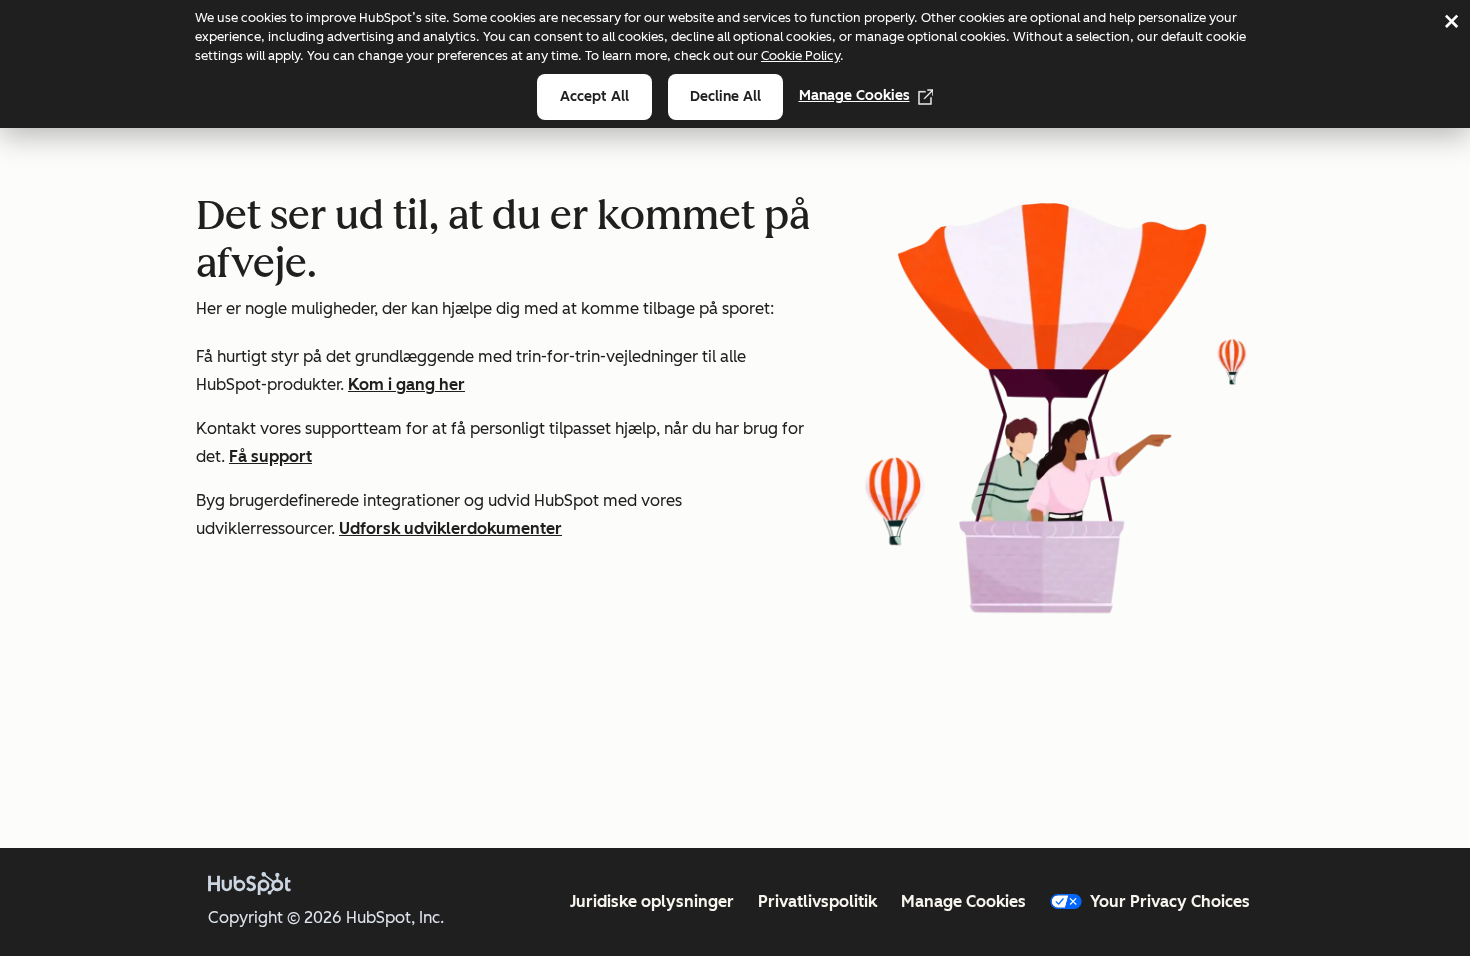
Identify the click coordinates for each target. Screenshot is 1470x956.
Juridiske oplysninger (652, 901)
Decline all (725, 96)
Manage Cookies (854, 95)
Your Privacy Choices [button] (1170, 901)
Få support (270, 456)
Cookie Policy (800, 55)
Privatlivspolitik (817, 901)
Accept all (594, 96)
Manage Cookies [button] (963, 901)
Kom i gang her (406, 384)
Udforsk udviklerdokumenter (450, 528)
